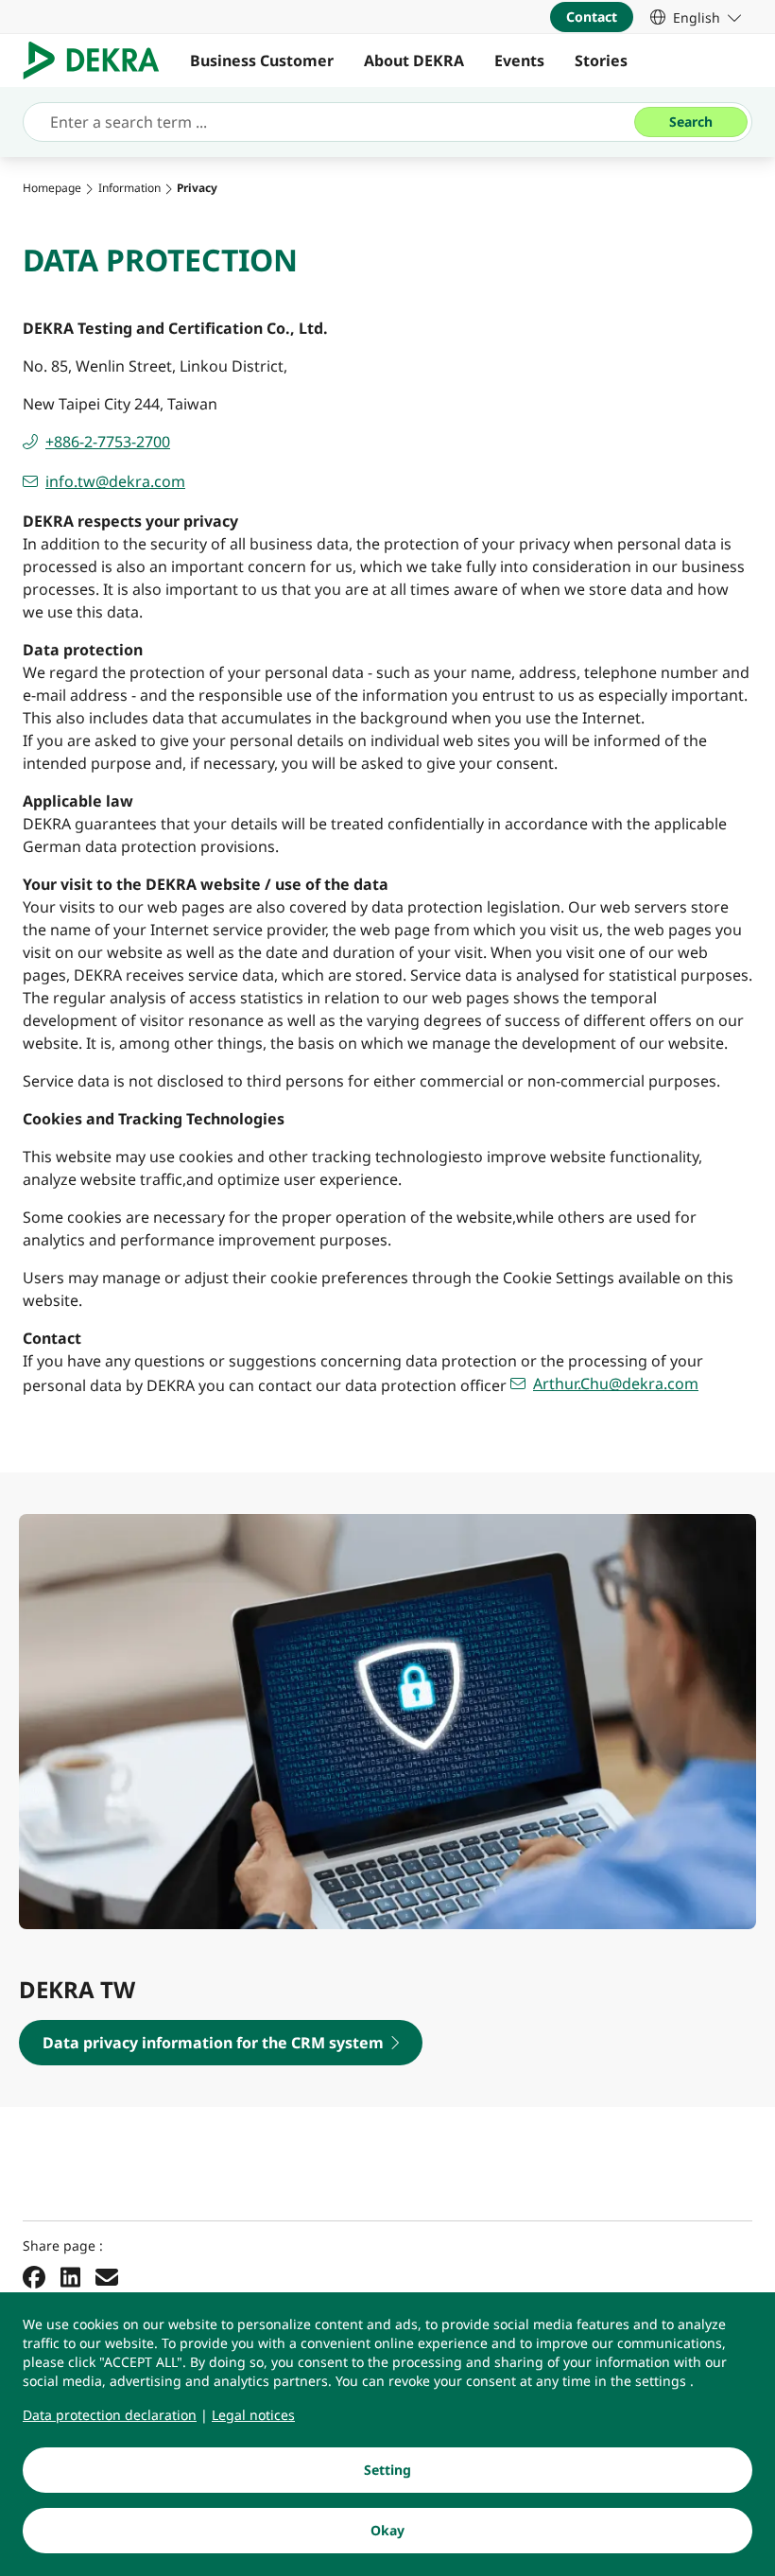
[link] (696, 17)
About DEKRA (414, 61)
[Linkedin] (70, 2277)
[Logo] (99, 61)
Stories (601, 61)
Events (519, 61)
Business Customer (262, 61)
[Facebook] (34, 2277)
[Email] (107, 2277)
